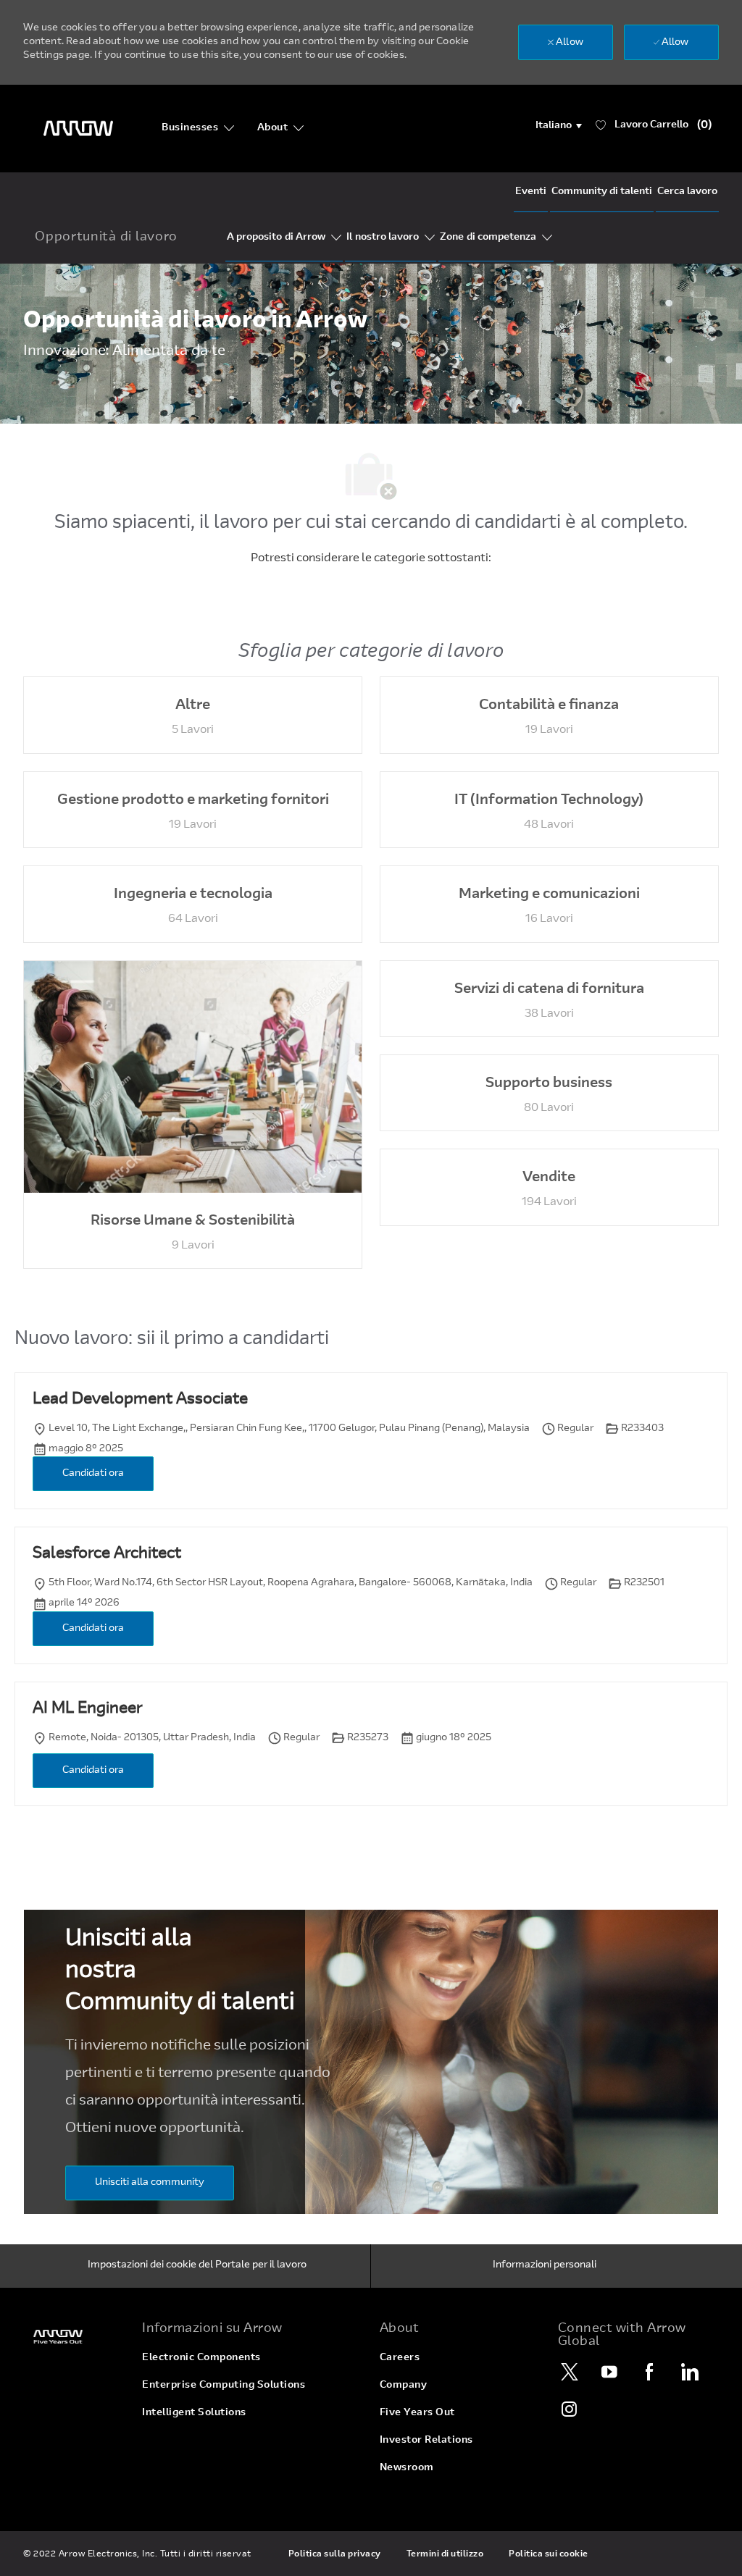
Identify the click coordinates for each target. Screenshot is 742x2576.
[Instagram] (570, 2409)
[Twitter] (570, 2372)
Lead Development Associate (140, 1400)
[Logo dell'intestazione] (78, 129)
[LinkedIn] (690, 2372)
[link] (74, 2337)
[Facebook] (650, 2372)
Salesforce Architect (107, 1554)
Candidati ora (93, 1474)
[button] (559, 126)
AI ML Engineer (87, 1709)
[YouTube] (610, 2372)
